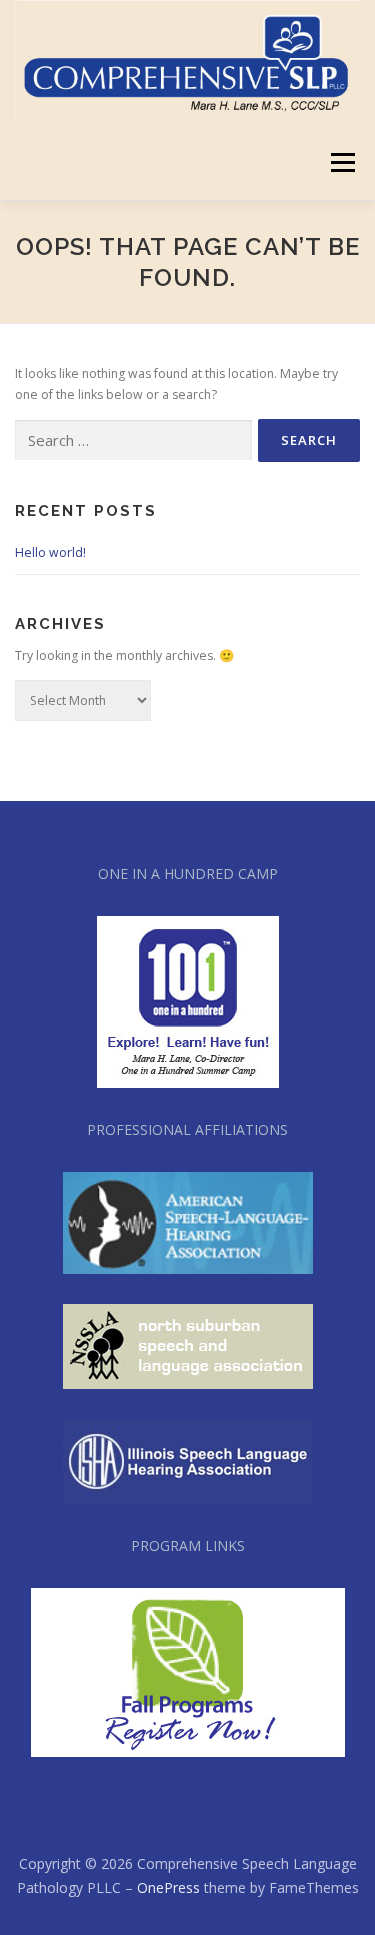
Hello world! (50, 552)
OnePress (168, 1887)
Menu (341, 162)
